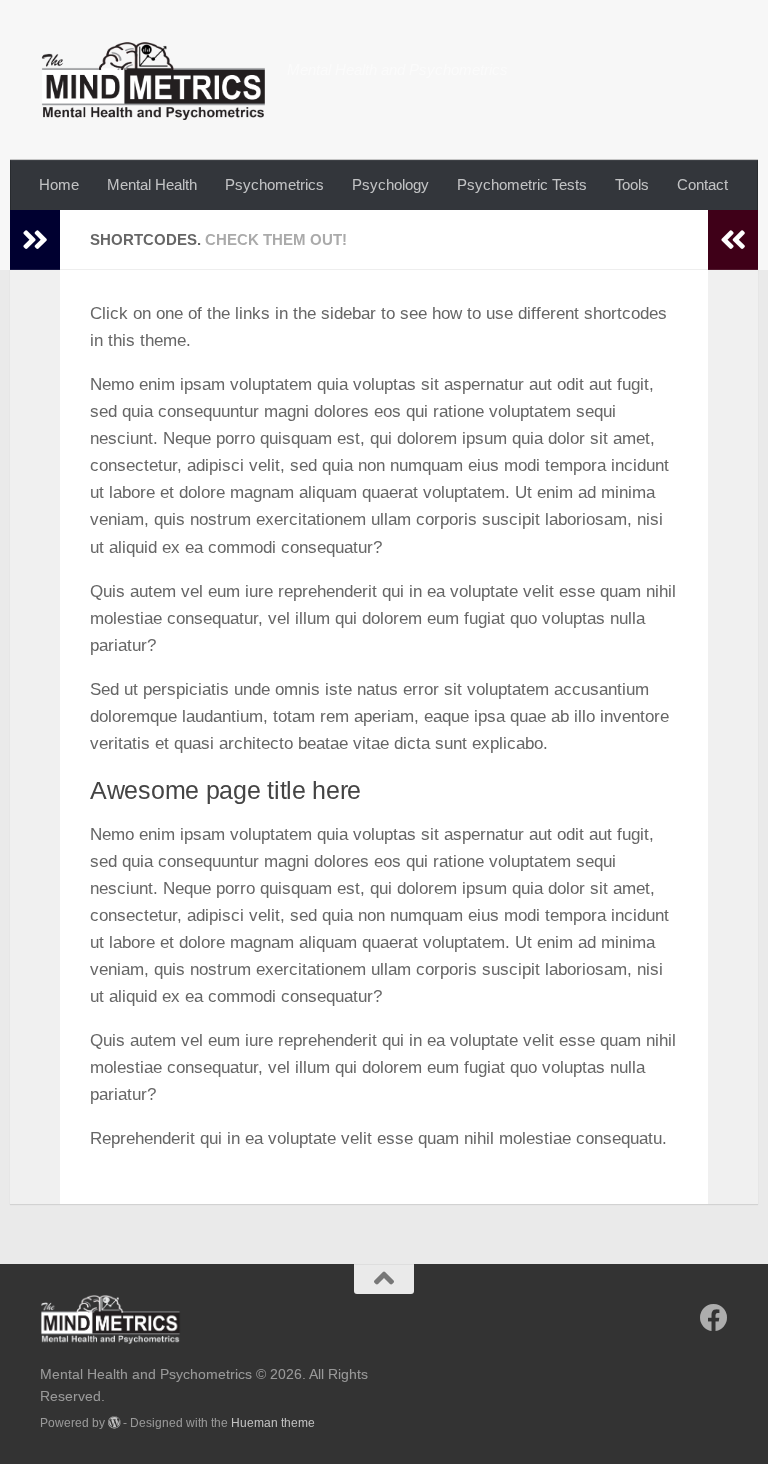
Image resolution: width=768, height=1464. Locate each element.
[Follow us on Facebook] (714, 1318)
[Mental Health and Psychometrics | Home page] (153, 80)
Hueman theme (273, 1423)
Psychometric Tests (522, 184)
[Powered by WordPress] (114, 1423)
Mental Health (152, 184)
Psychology (390, 184)
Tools (632, 184)
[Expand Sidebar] (35, 240)
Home (59, 184)
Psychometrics (274, 184)
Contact (702, 184)
